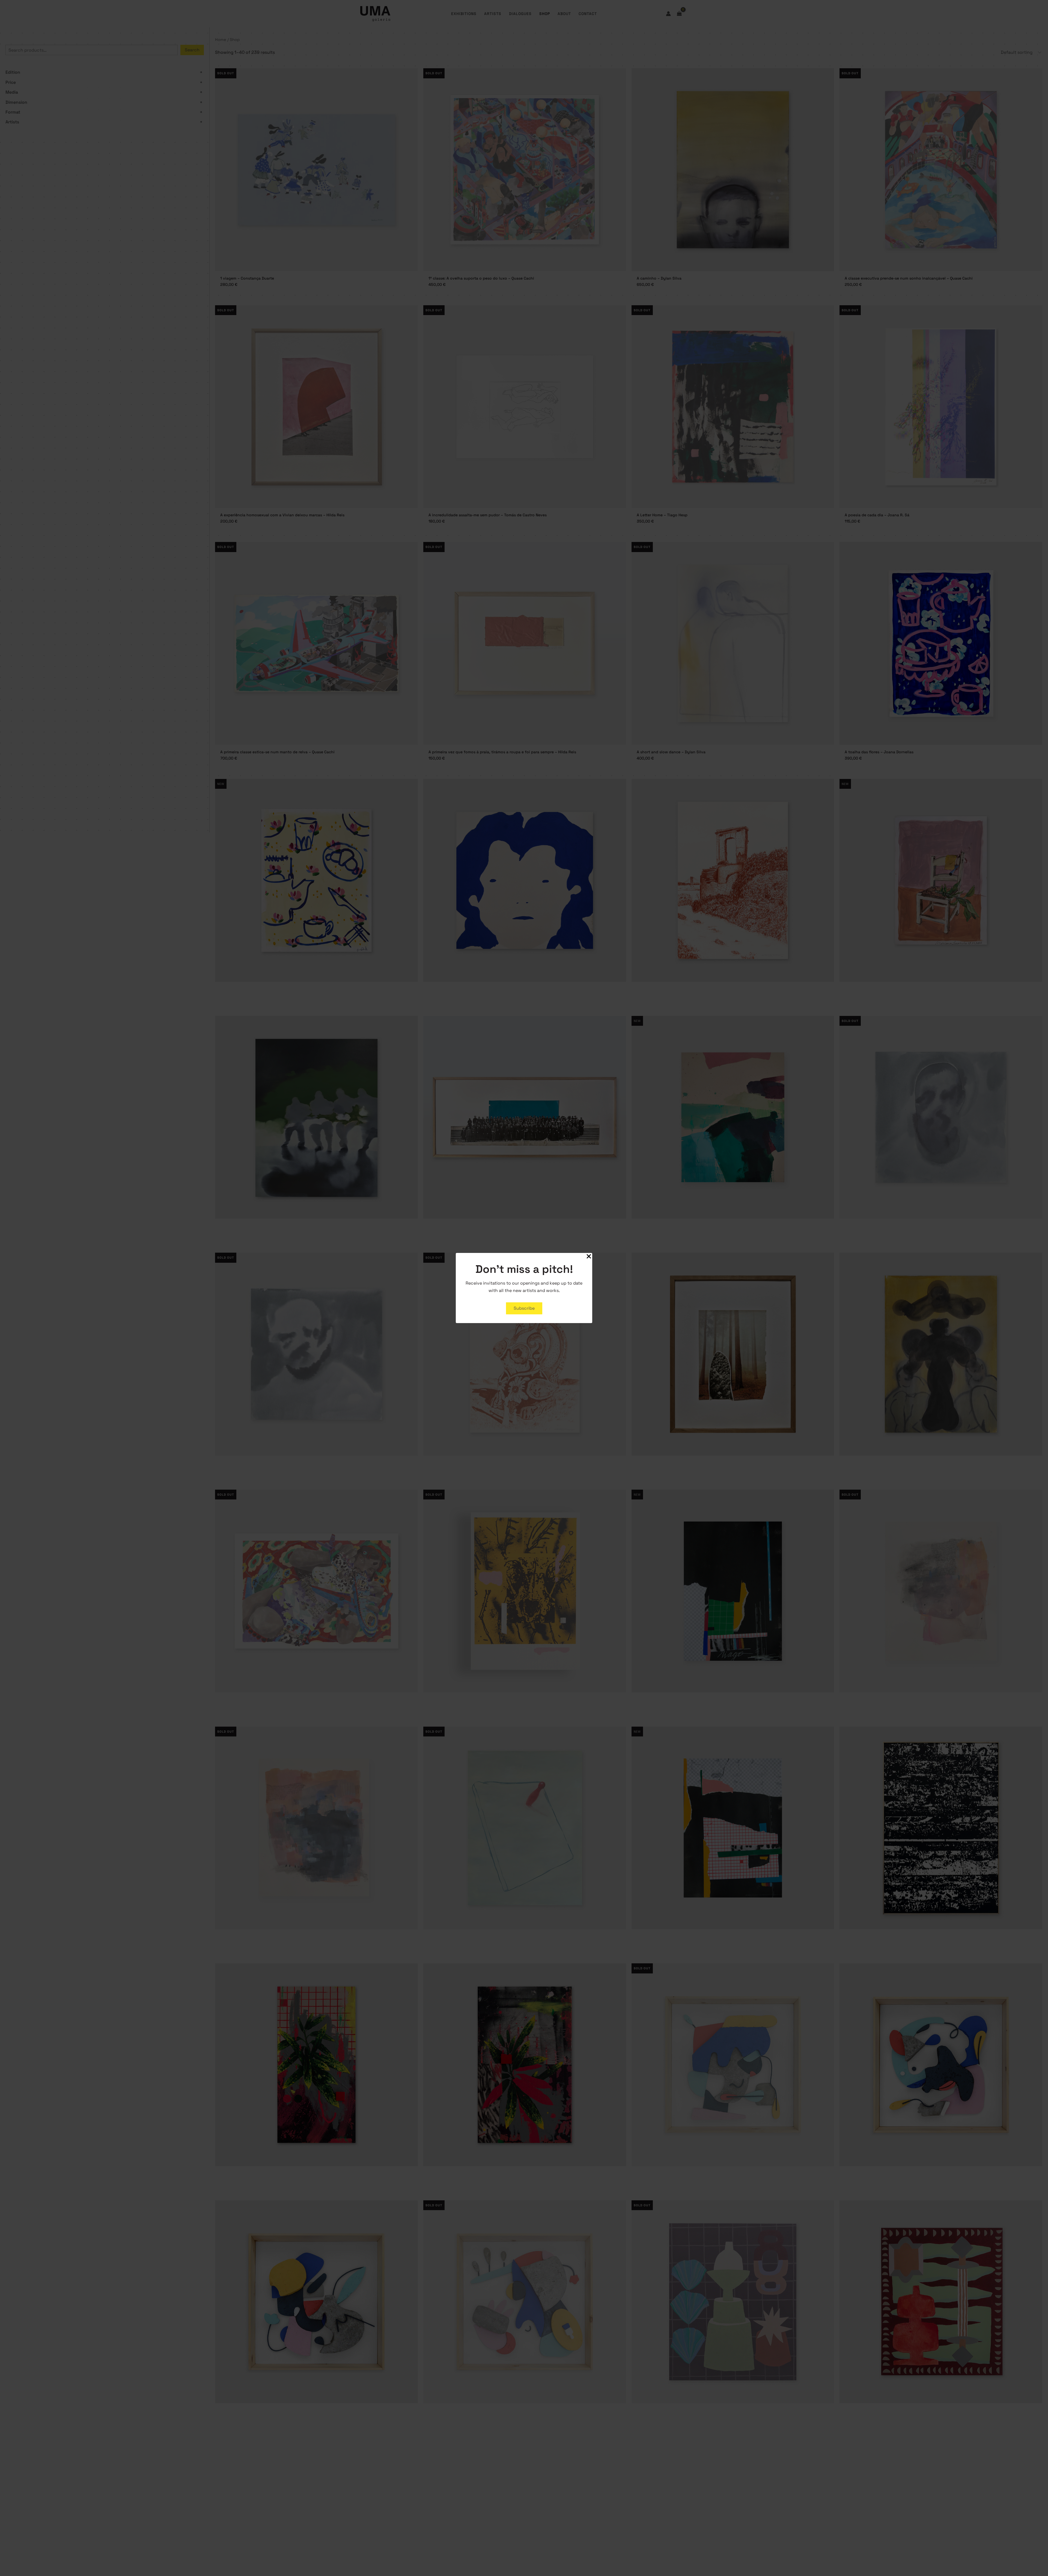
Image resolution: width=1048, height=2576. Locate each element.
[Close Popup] (589, 1257)
